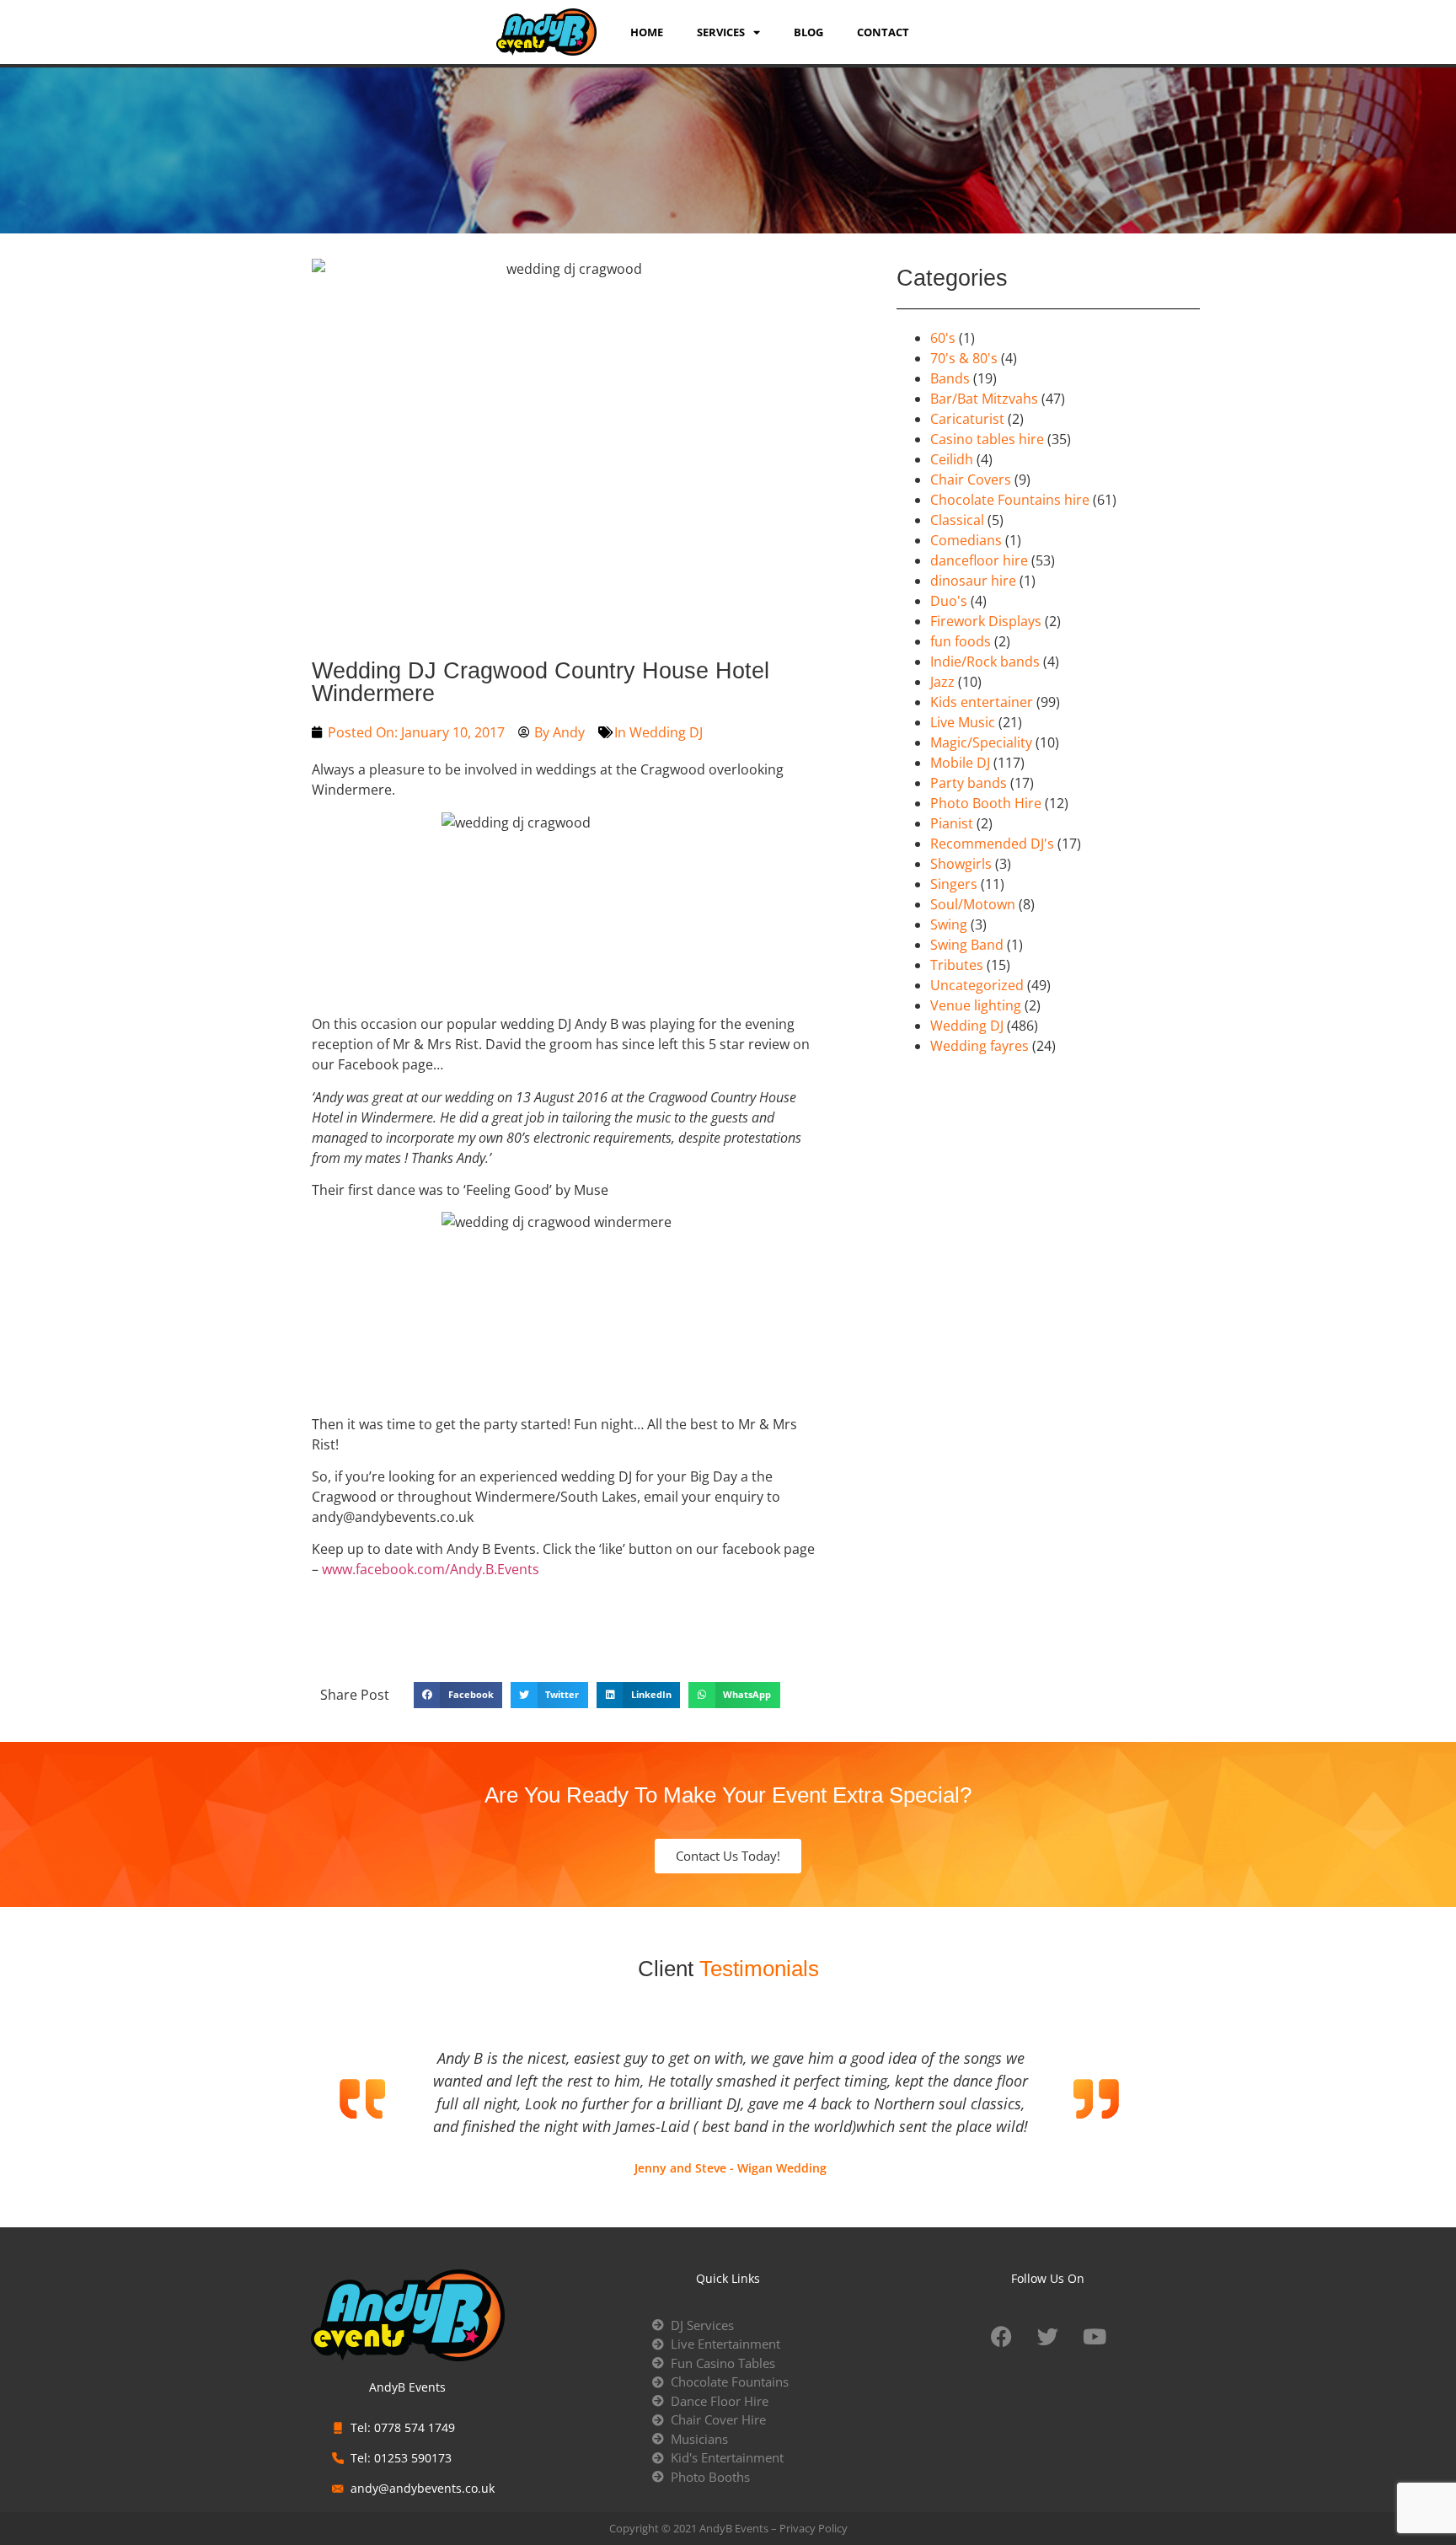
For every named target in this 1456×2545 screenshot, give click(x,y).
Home (647, 32)
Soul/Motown (973, 904)
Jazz (942, 682)
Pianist (952, 823)
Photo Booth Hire (986, 803)
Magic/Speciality (981, 742)
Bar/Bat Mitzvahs (984, 399)
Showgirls (961, 864)
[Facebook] (1002, 2337)
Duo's (949, 601)
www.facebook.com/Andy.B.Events (431, 1569)
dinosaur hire (973, 581)
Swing (949, 924)
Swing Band (967, 945)
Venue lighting (976, 1005)
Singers (954, 884)
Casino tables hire (987, 439)
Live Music (963, 722)
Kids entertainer (982, 702)
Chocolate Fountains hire (1010, 500)
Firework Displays (986, 621)
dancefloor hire (979, 560)
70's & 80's (964, 358)
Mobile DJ (960, 763)
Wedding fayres (980, 1046)
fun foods (961, 641)
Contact (883, 32)
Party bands (969, 783)
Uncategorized (977, 985)
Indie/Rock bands (985, 662)
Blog (808, 32)
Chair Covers (971, 480)
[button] (458, 1696)
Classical (957, 520)
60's (943, 338)
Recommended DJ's (992, 844)
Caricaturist (967, 419)
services (721, 32)
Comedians (966, 540)
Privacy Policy (814, 2528)
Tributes (957, 965)
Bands (950, 378)
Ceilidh (952, 459)
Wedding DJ (666, 732)
